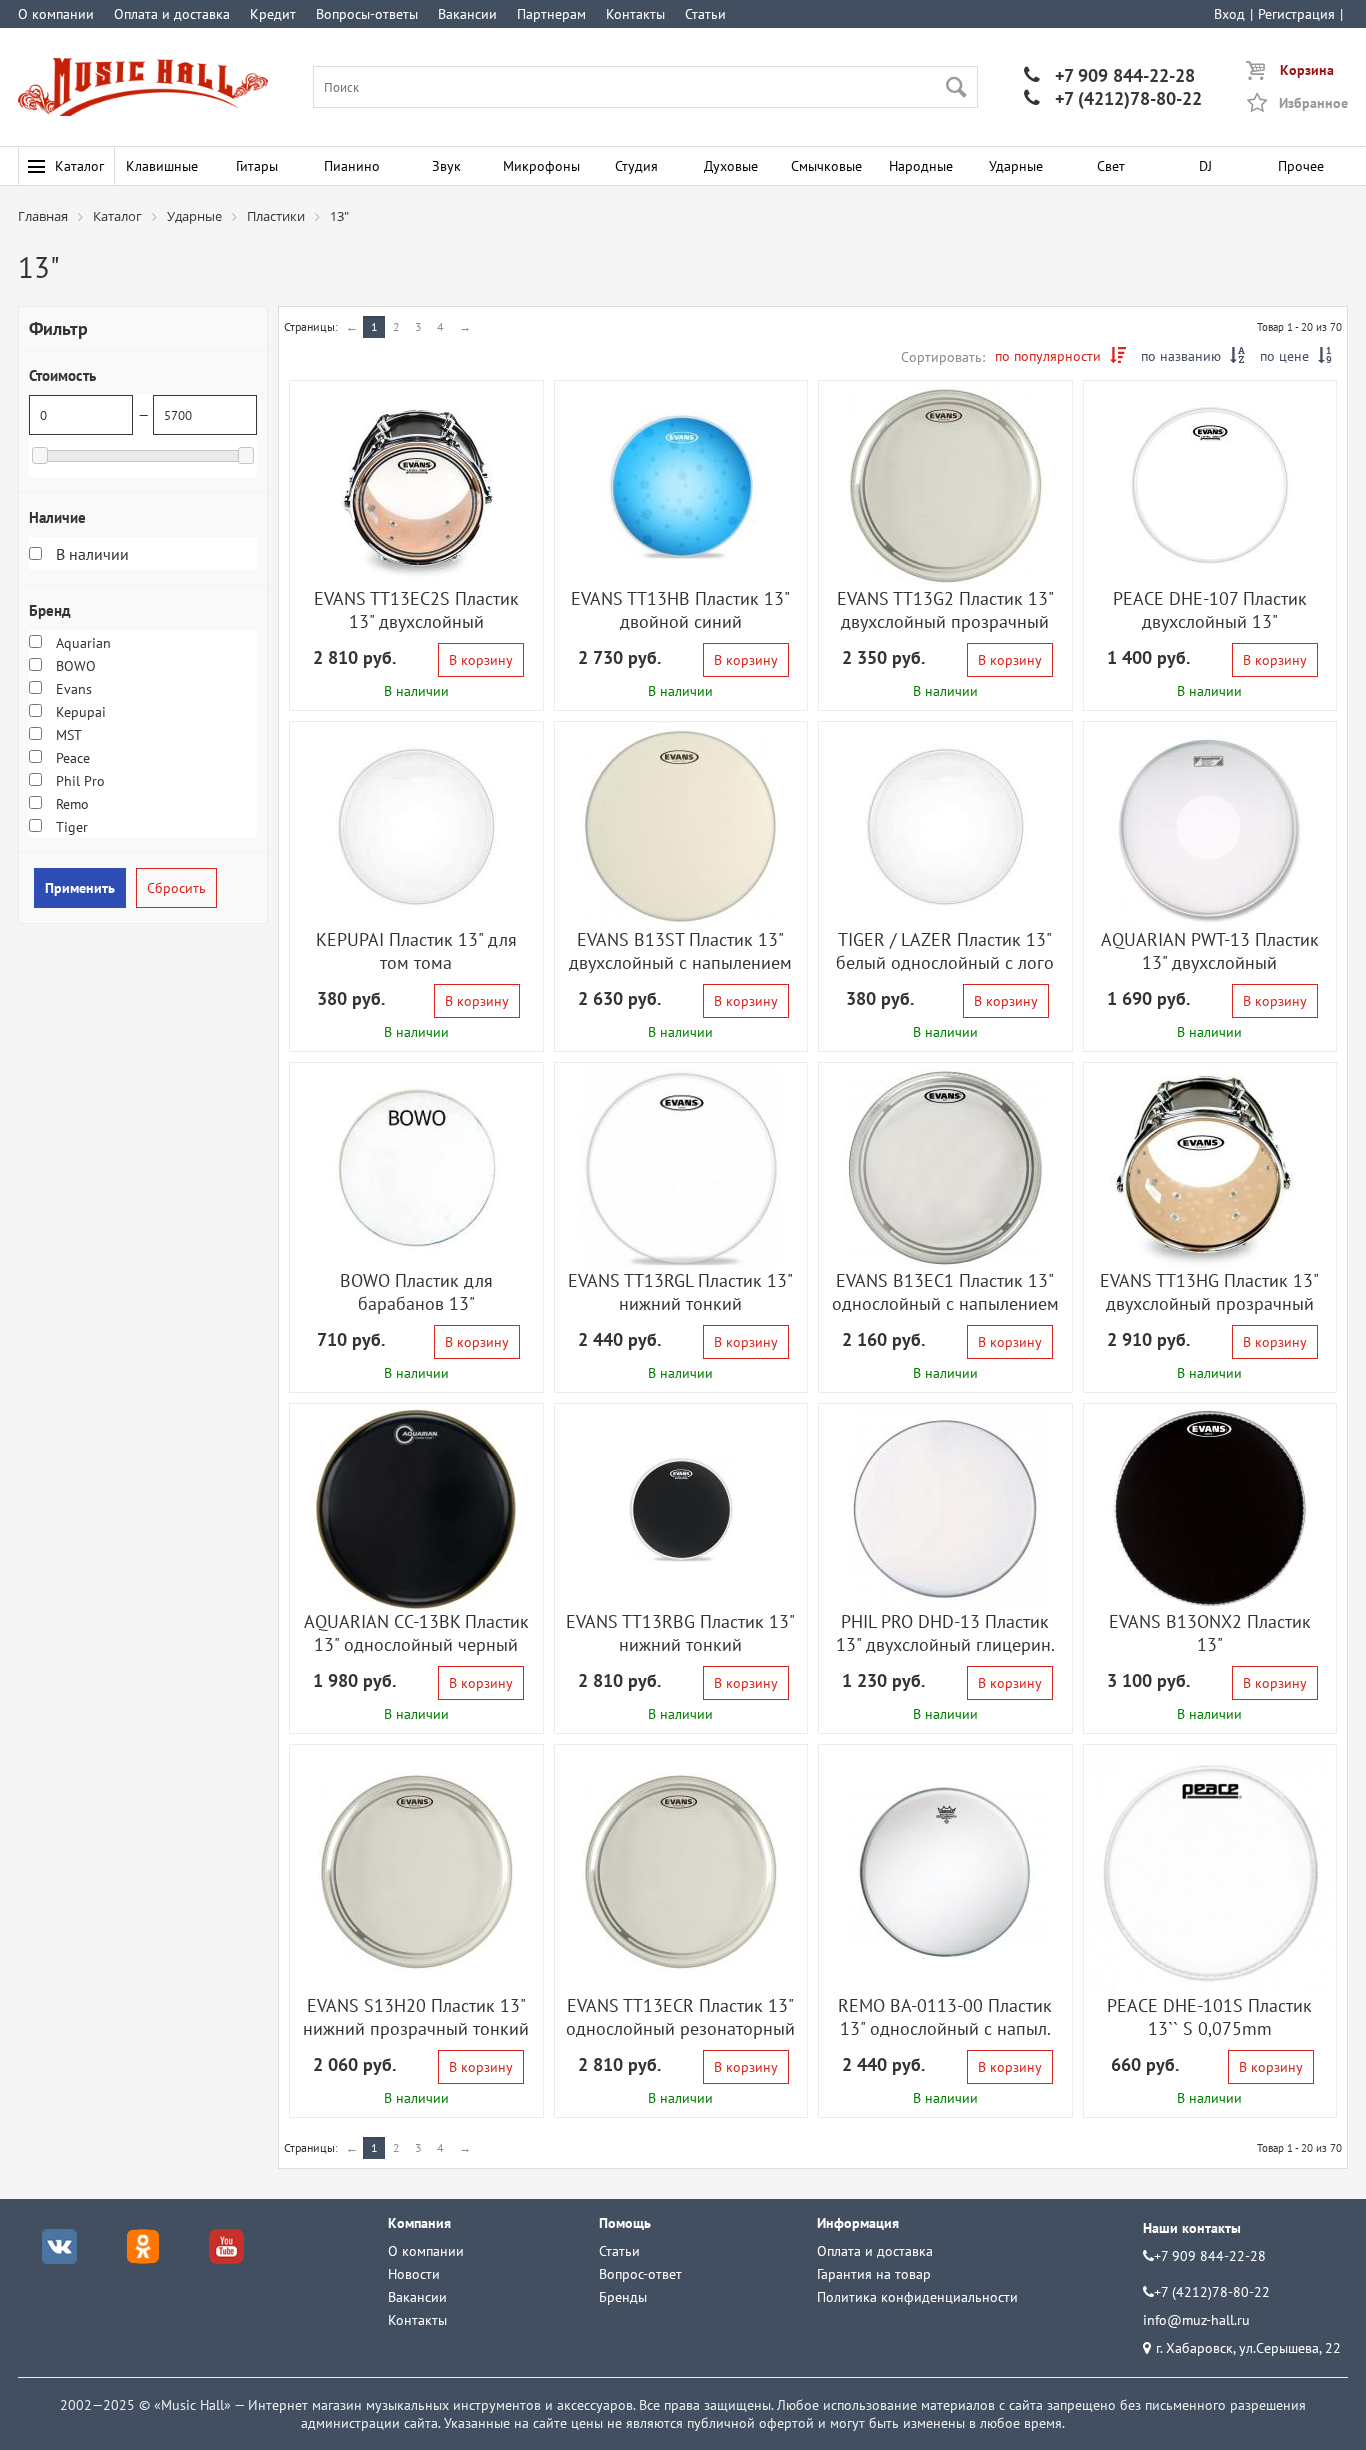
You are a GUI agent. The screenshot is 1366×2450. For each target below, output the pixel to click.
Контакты (635, 14)
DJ (1205, 166)
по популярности (1060, 356)
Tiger (70, 827)
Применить (80, 888)
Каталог (79, 166)
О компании (56, 14)
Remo (70, 804)
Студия (636, 166)
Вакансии (467, 14)
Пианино (352, 166)
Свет (1111, 166)
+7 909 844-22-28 (1109, 75)
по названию (1193, 356)
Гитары (257, 166)
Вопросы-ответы (367, 14)
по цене (1296, 356)
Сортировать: (943, 357)
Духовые (731, 166)
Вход (1229, 14)
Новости (414, 2274)
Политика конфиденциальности (917, 2297)
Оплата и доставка (172, 14)
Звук (446, 166)
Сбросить (176, 888)
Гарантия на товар (874, 2274)
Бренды (623, 2297)
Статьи (705, 14)
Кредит (273, 14)
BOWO (74, 666)
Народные (921, 166)
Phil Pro (78, 781)
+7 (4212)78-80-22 (1113, 98)
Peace (71, 758)
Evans (72, 689)
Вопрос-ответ (640, 2274)
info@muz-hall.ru (1196, 2320)
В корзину (481, 660)
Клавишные (162, 166)
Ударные (1016, 166)
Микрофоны (541, 166)
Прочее (1301, 166)
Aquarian (81, 643)
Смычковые (826, 166)
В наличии (90, 554)
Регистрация (1296, 14)
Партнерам (551, 14)
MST (67, 735)
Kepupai (79, 712)
